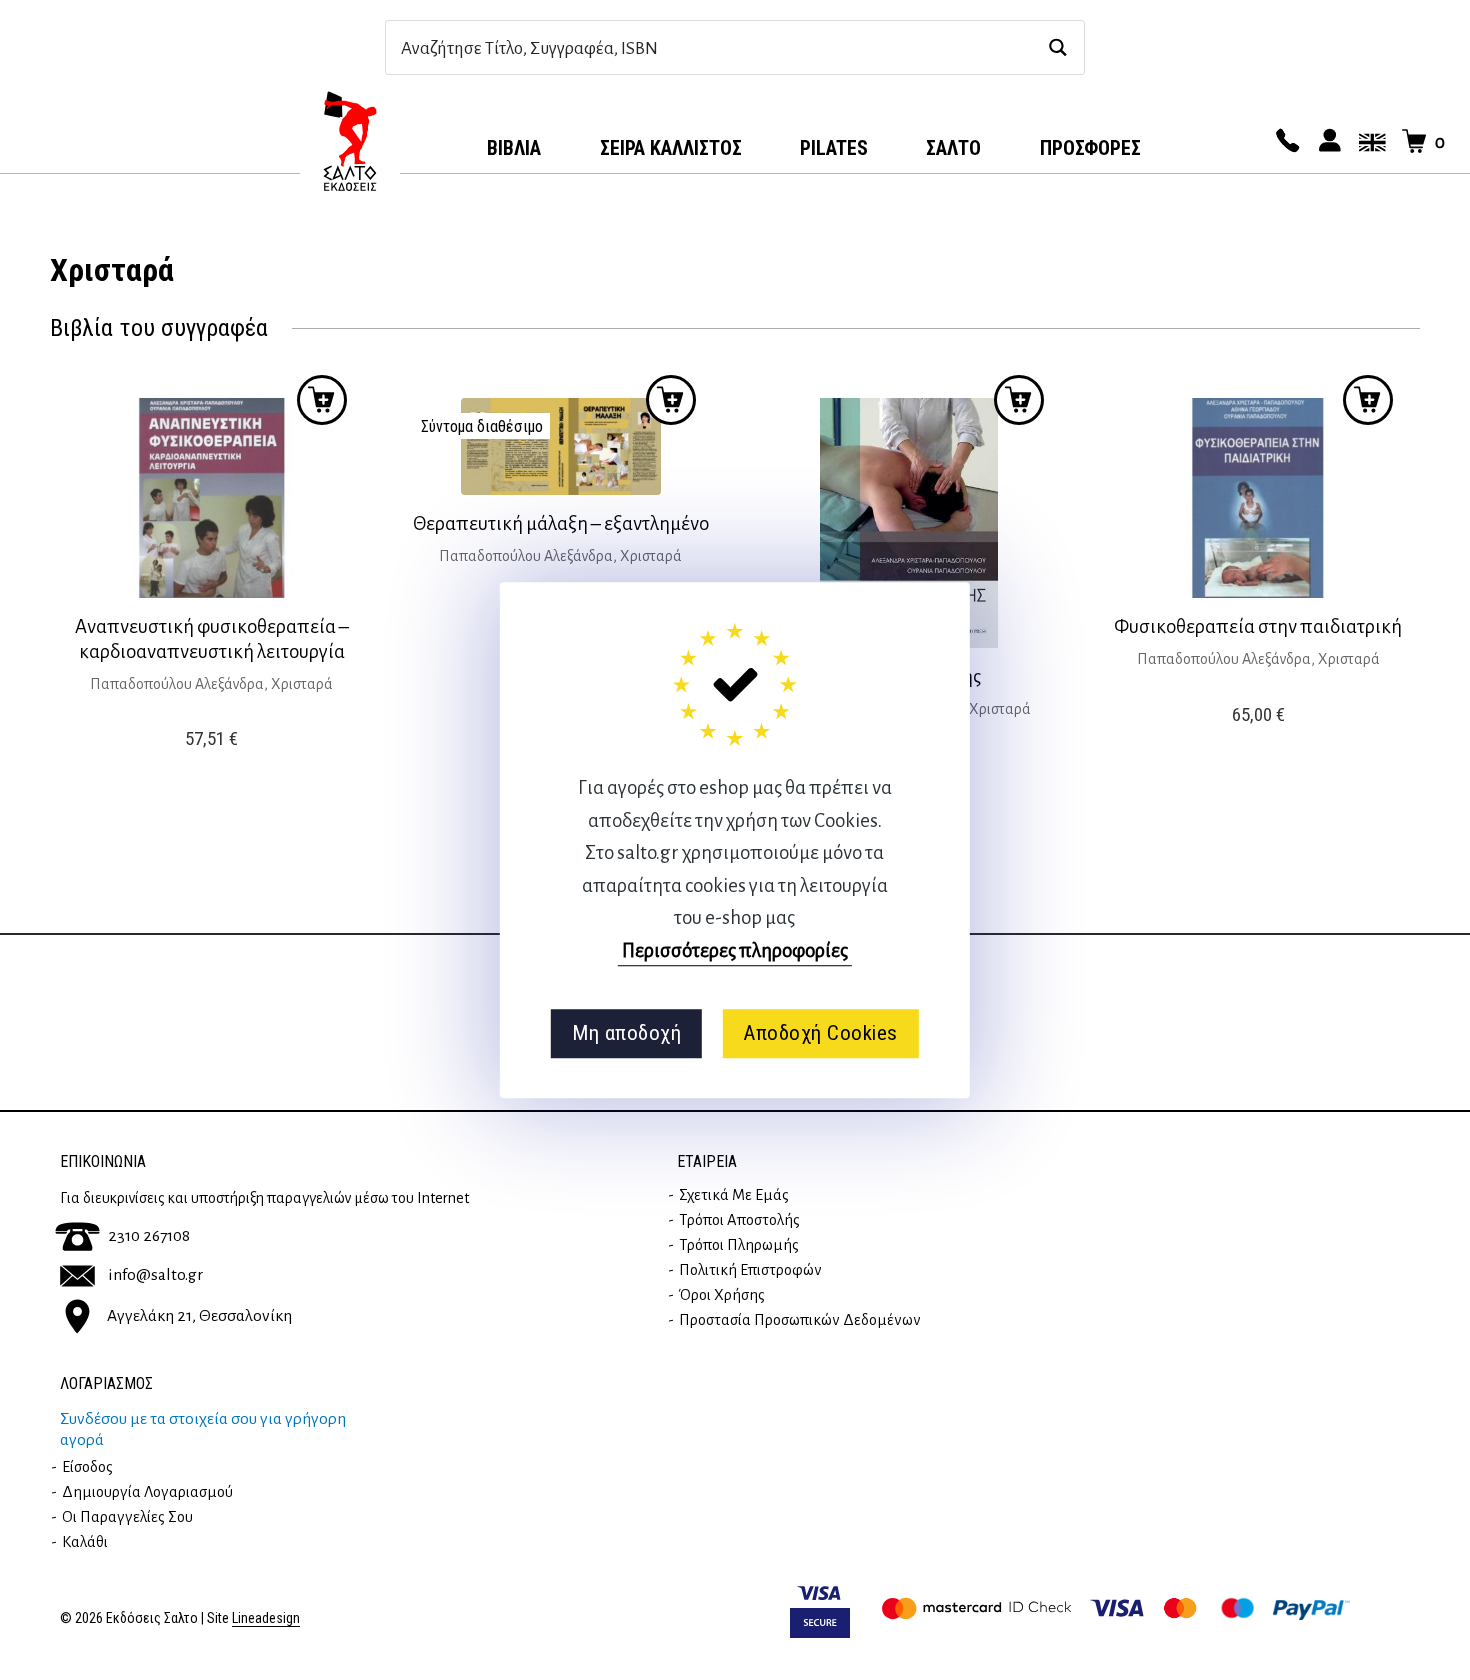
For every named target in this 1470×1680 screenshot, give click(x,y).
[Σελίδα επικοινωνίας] (1285, 142)
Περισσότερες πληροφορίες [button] (735, 950)
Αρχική (350, 141)
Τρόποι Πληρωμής (739, 1245)
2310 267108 (149, 1236)
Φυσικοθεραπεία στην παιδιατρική (1258, 626)
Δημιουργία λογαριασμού (147, 1492)
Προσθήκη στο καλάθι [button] (322, 400)
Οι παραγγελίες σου (127, 1517)
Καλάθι (85, 1542)
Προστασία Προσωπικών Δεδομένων (800, 1320)
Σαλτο (953, 148)
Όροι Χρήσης (722, 1295)
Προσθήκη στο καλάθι (671, 400)
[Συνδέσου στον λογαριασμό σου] (1327, 142)
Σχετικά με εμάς (734, 1195)
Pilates (834, 148)
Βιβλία (514, 148)
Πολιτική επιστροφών (750, 1270)
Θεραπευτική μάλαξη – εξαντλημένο (561, 523)
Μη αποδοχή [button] (626, 1033)
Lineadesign (266, 1618)
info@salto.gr (155, 1275)
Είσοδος (87, 1467)
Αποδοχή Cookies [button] (820, 1033)
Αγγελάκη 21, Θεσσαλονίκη (199, 1316)
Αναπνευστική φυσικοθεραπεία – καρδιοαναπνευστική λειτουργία (212, 639)
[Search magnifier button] (1057, 47)
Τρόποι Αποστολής (739, 1220)
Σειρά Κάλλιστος (671, 148)
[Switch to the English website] (1369, 142)
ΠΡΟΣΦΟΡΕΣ (1090, 148)
